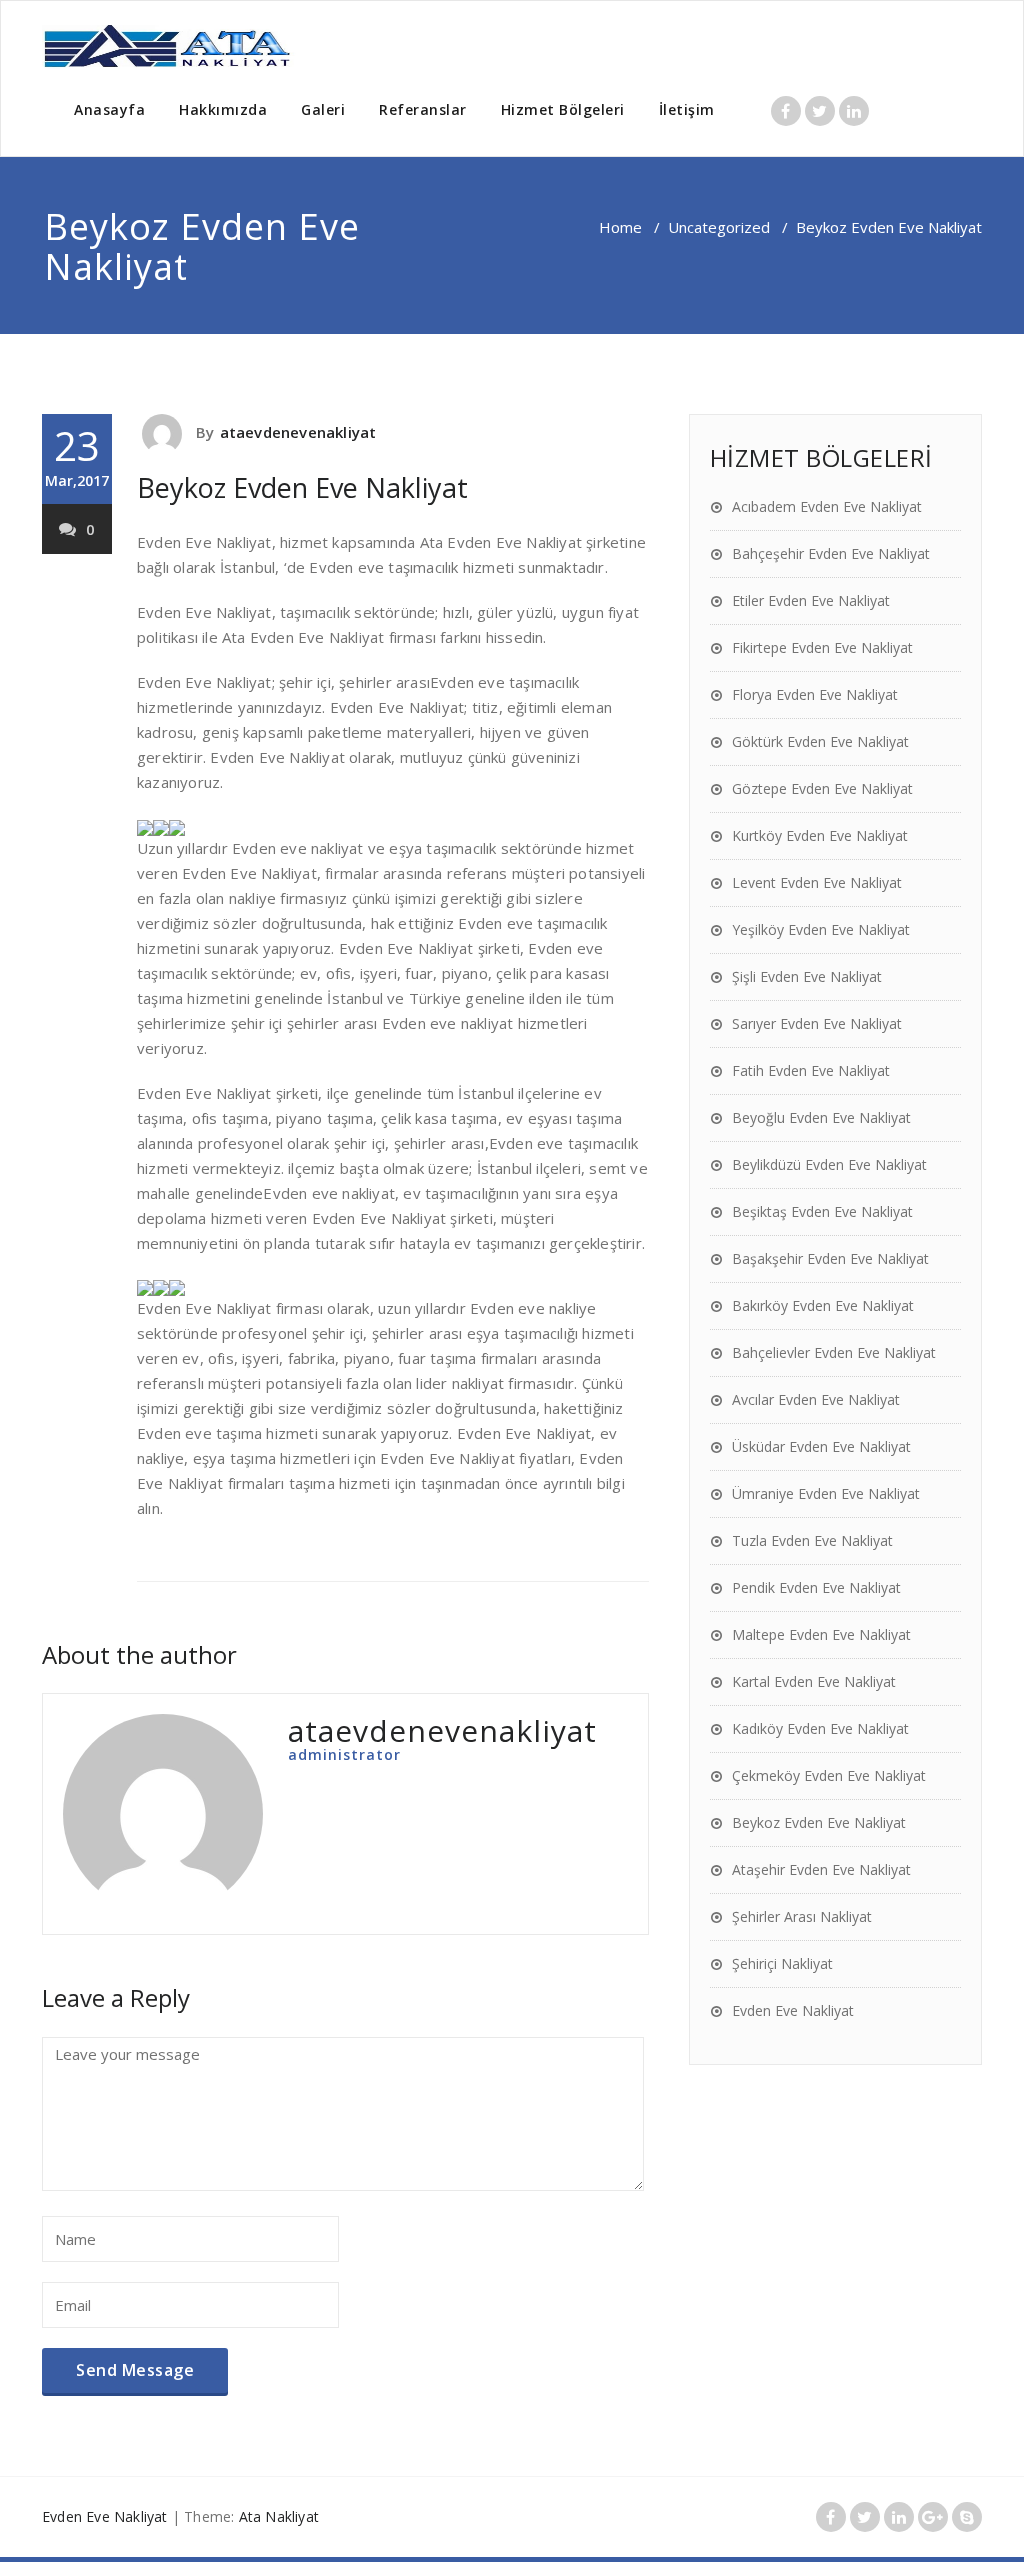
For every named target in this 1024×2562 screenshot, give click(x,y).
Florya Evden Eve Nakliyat (815, 694)
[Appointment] (169, 47)
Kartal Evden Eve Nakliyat (814, 1681)
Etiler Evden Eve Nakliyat (811, 600)
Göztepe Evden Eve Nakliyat (822, 788)
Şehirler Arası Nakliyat (802, 1916)
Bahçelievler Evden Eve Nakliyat (834, 1352)
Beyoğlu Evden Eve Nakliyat (821, 1117)
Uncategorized (719, 227)
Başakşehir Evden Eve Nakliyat (830, 1258)
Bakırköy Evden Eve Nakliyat (823, 1305)
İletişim (687, 109)
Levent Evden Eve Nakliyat (817, 882)
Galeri (323, 109)
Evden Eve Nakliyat (793, 2010)
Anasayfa (109, 109)
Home (620, 227)
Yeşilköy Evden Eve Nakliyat (821, 929)
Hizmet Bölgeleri (563, 109)
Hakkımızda (223, 109)
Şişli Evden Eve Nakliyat (807, 976)
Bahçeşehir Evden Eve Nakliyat (831, 553)
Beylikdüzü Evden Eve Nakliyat (829, 1164)
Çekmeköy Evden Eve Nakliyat (829, 1775)
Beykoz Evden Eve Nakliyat (302, 487)
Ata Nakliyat (279, 2516)
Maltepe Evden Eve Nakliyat (821, 1634)
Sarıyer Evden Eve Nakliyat (817, 1023)
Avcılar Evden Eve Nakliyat (816, 1399)
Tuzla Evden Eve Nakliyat (812, 1540)
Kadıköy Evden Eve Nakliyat (820, 1728)
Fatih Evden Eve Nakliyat (811, 1070)
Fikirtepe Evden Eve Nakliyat (822, 647)
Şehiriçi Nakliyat (782, 1963)
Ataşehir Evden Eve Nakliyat (821, 1869)
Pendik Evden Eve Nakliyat (816, 1587)
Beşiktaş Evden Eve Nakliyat (822, 1211)
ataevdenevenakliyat (298, 432)
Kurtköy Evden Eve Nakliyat (820, 835)
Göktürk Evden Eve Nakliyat (820, 741)
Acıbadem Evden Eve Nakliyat (827, 506)
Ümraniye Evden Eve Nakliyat (826, 1493)
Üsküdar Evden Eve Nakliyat (821, 1446)
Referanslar (423, 109)
